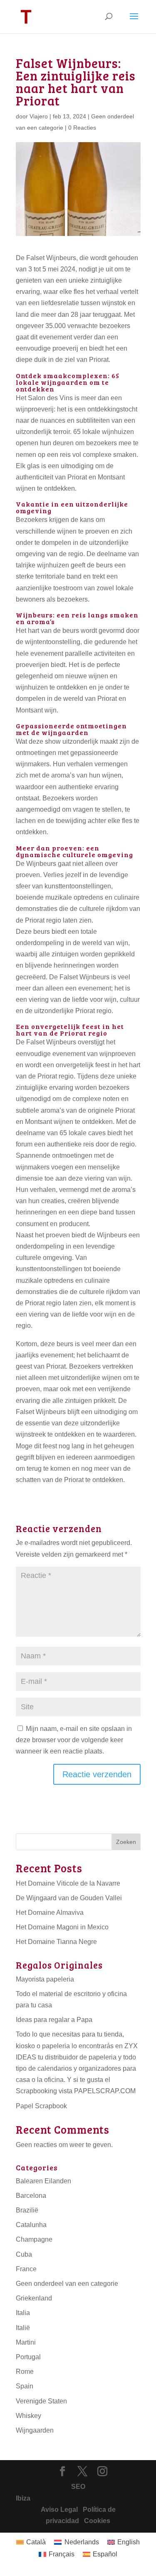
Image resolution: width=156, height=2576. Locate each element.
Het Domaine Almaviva (50, 1913)
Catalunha (31, 2225)
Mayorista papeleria (45, 1979)
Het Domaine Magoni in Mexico (62, 1927)
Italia (23, 2313)
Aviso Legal (59, 2510)
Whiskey (28, 2416)
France (26, 2269)
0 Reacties (82, 128)
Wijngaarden (35, 2430)
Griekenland (34, 2298)
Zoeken (126, 1842)
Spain (25, 2386)
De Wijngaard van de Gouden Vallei (69, 1898)
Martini (26, 2342)
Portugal (28, 2357)
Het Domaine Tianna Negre (56, 1942)
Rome (25, 2372)
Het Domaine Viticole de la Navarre (68, 1883)
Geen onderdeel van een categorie (67, 2284)
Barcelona (31, 2196)
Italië (23, 2328)
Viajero (39, 116)
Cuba (24, 2254)
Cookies (95, 2521)
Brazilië (27, 2210)
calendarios (55, 2068)
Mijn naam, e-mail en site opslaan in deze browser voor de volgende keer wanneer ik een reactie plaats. (74, 1740)
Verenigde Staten (41, 2401)
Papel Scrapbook (41, 2106)
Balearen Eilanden (43, 2181)
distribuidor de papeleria (81, 2057)
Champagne (34, 2239)
